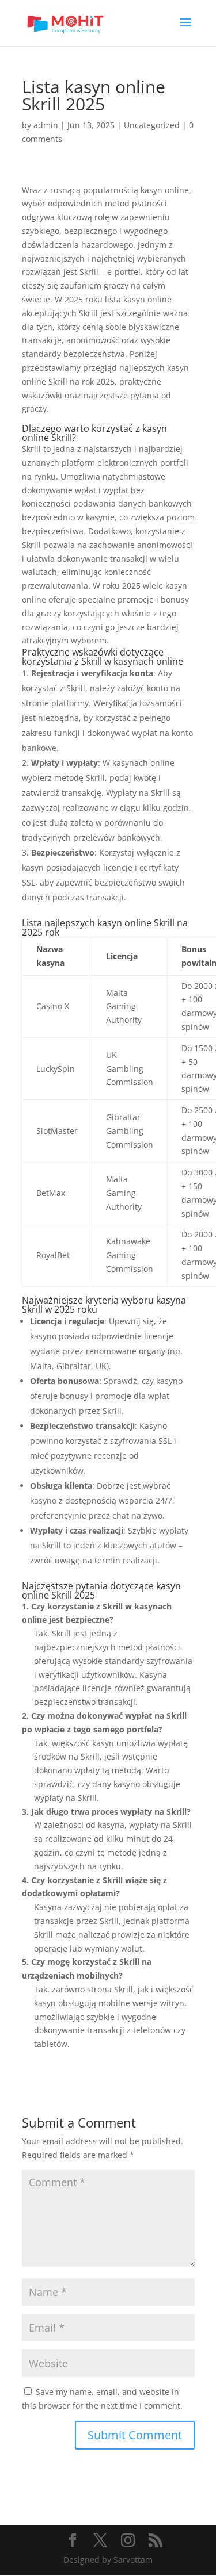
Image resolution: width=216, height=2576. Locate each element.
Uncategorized (152, 125)
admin (46, 125)
